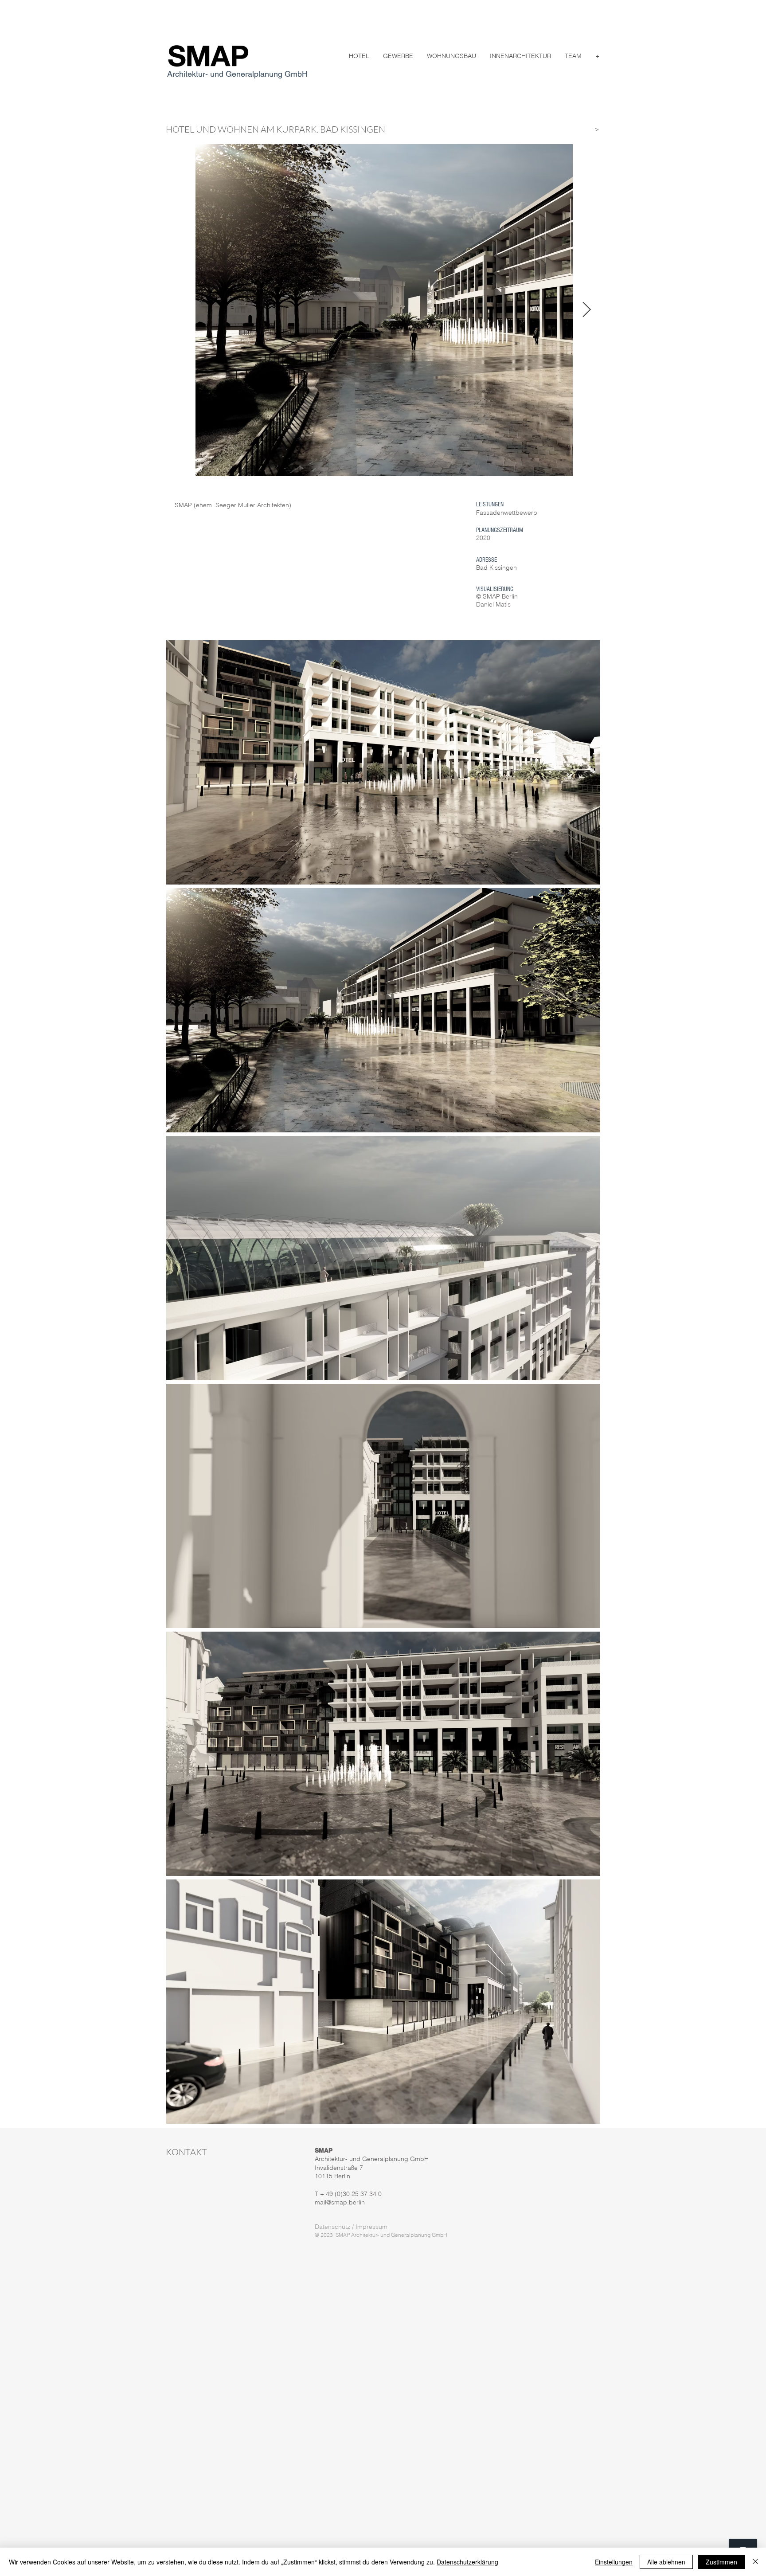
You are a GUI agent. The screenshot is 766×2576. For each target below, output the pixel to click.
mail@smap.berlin (340, 2202)
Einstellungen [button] (614, 2562)
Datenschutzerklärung (467, 2562)
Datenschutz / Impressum (351, 2227)
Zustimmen (721, 2562)
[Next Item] (586, 310)
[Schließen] (755, 2562)
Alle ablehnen (666, 2562)
